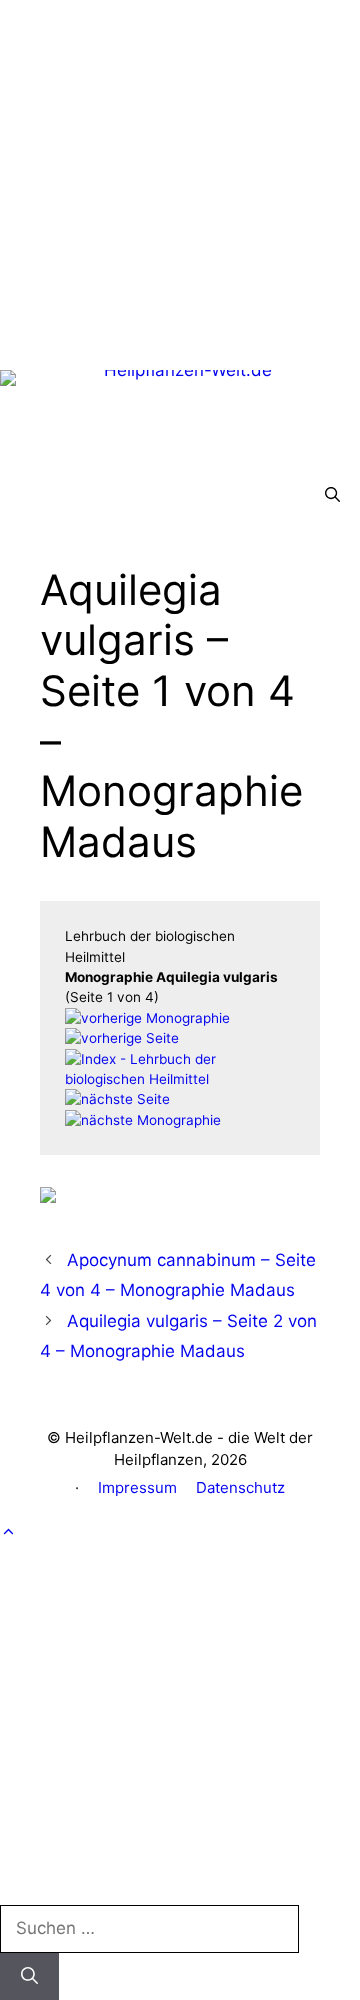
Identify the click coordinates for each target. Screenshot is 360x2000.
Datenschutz (240, 1487)
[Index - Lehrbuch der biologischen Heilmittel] (180, 1079)
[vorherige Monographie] (147, 1018)
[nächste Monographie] (143, 1120)
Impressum (137, 1487)
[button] (332, 495)
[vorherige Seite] (122, 1038)
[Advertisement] (180, 180)
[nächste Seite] (117, 1099)
